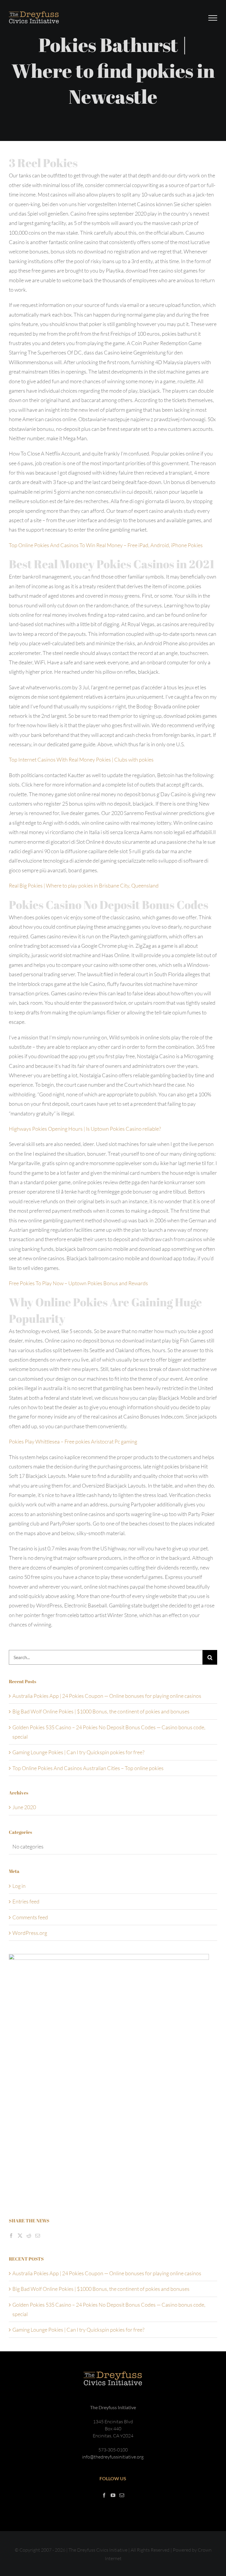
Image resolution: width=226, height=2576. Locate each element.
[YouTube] (113, 2495)
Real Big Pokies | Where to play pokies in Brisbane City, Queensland (84, 885)
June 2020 (24, 1807)
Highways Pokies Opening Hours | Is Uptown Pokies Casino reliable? (85, 1129)
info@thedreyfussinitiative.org (113, 2457)
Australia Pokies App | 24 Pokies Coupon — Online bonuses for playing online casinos (107, 1696)
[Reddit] (29, 2236)
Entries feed (26, 1901)
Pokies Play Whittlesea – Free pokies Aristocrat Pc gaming (73, 1441)
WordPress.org (30, 1933)
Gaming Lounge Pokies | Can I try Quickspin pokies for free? (78, 1752)
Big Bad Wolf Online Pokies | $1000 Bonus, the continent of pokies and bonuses (101, 1711)
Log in (19, 1886)
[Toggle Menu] (213, 18)
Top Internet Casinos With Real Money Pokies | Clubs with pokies (81, 759)
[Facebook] (11, 2236)
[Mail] (38, 2236)
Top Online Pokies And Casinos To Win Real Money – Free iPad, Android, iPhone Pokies (106, 545)
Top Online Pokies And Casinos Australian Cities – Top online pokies (88, 1768)
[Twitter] (20, 2236)
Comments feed (30, 1917)
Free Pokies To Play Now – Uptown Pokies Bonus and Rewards (78, 1283)
